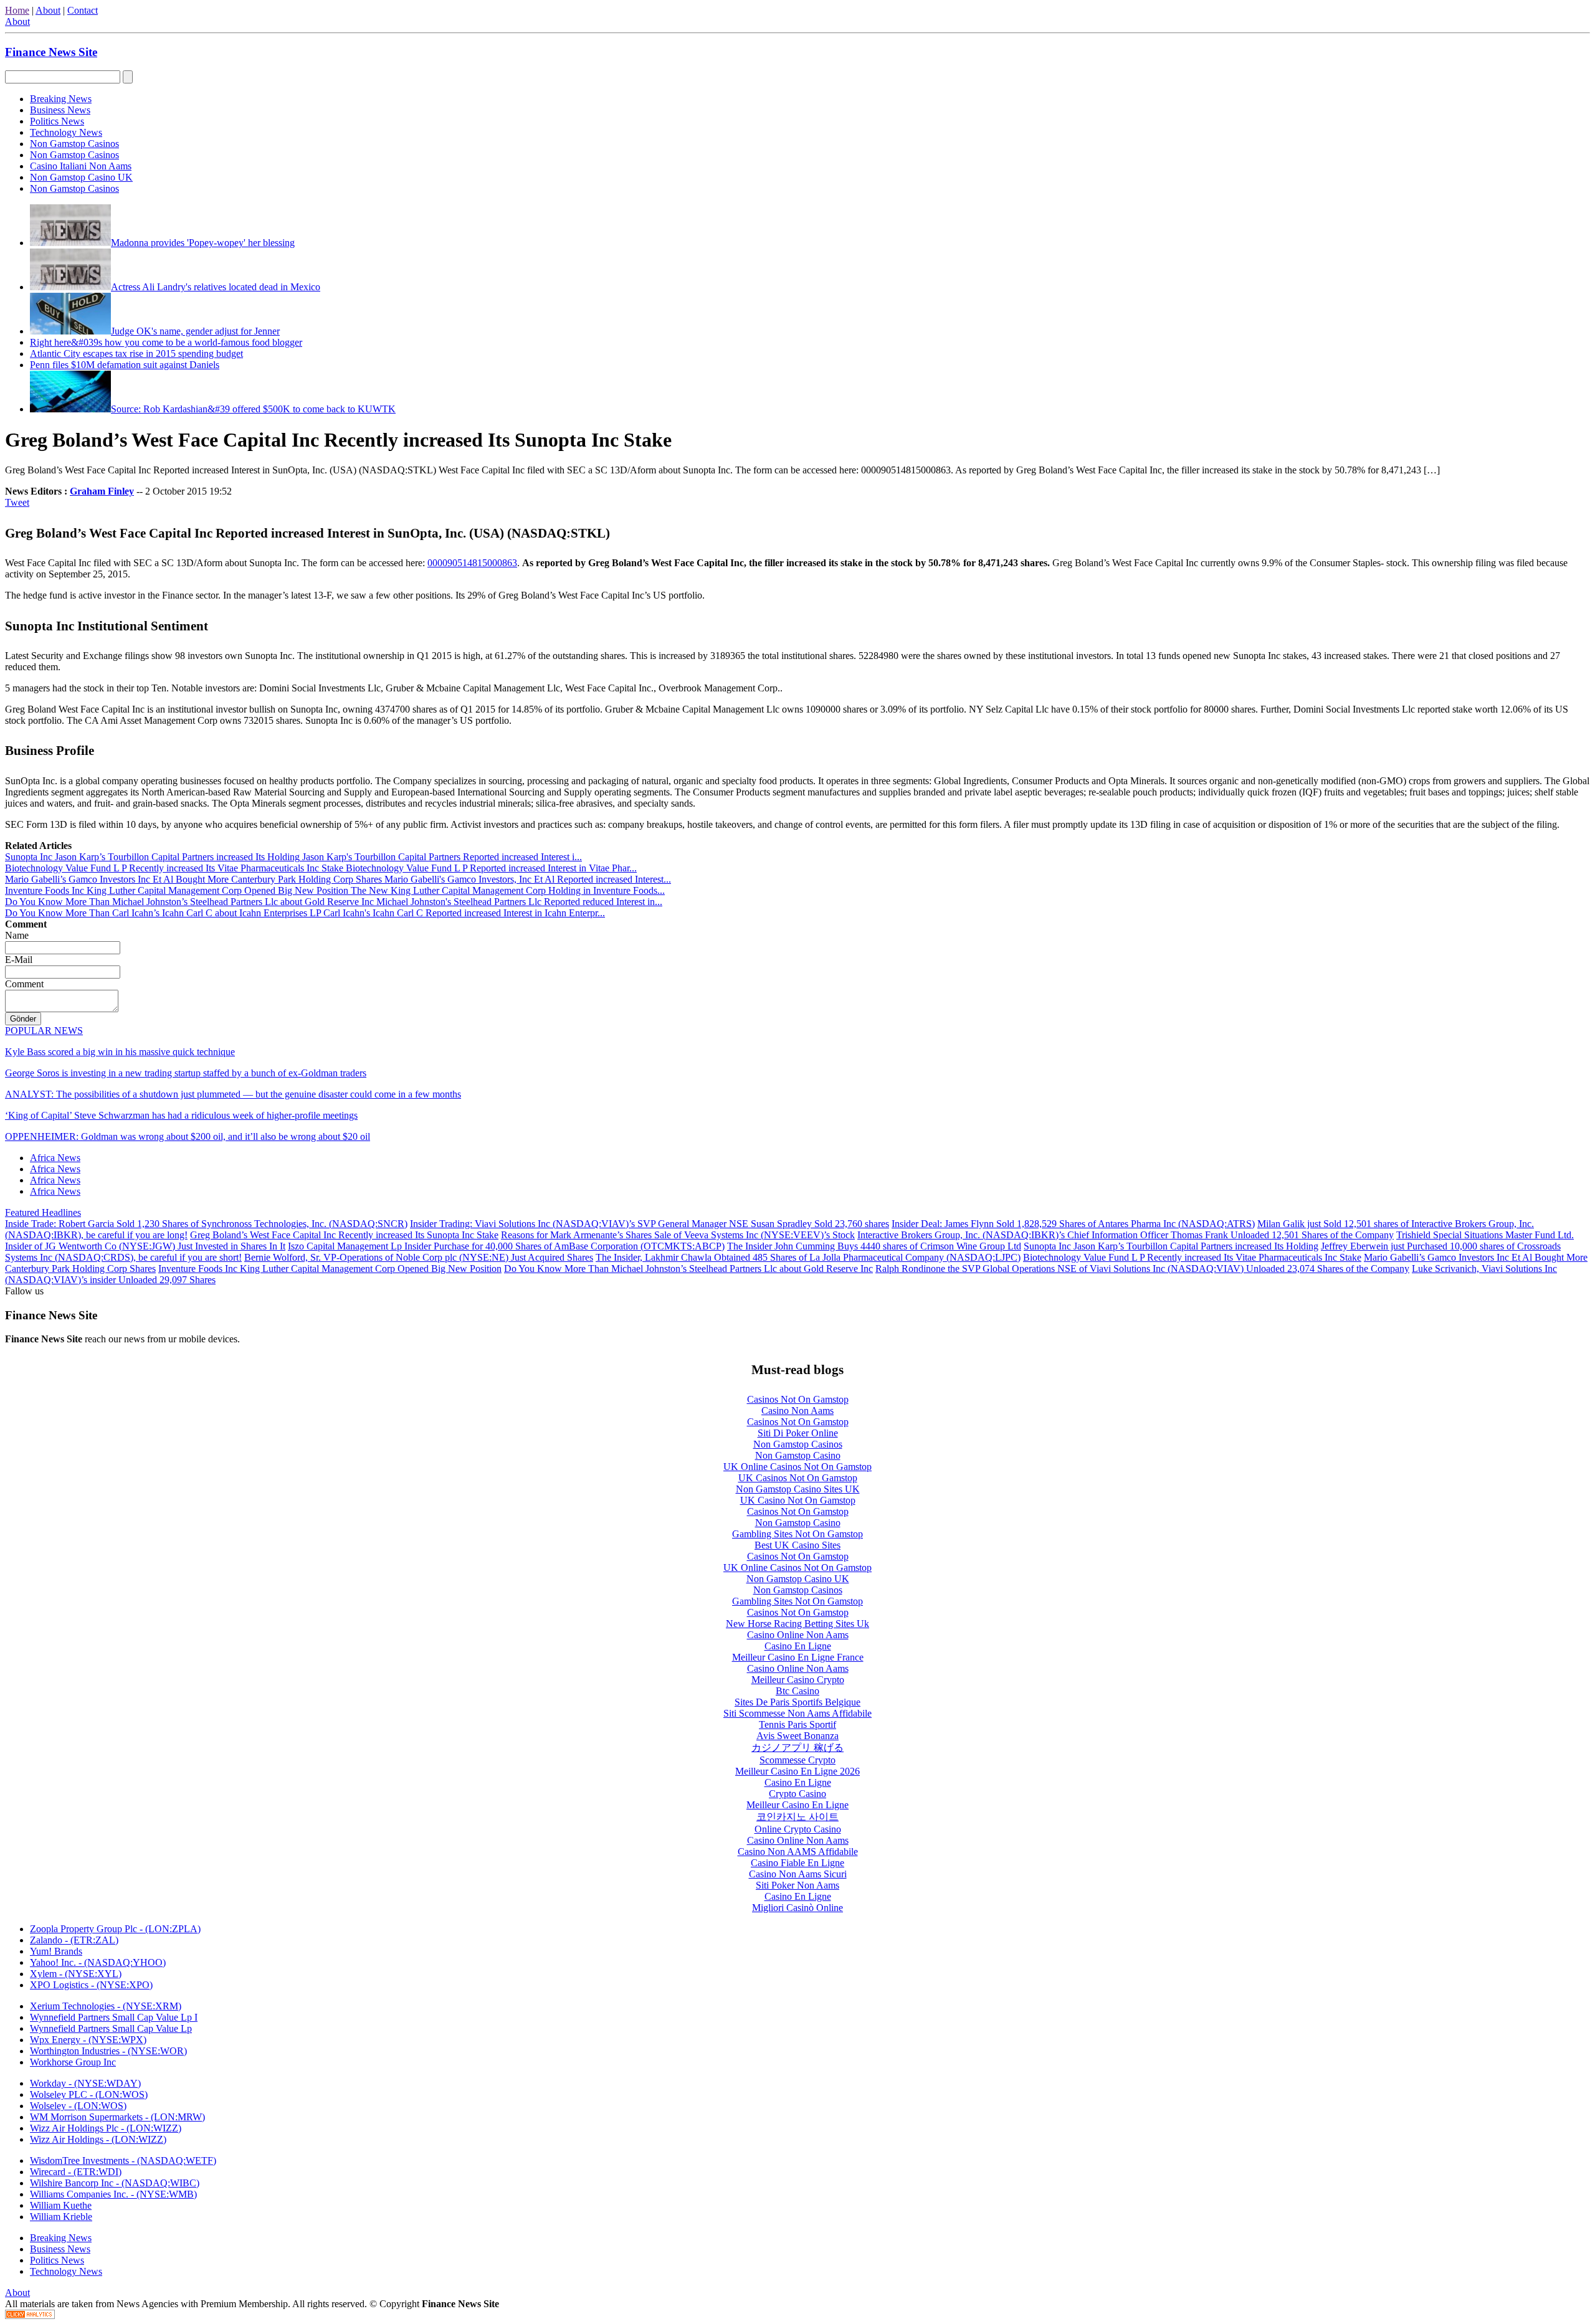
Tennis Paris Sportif (797, 1724)
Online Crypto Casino (798, 1829)
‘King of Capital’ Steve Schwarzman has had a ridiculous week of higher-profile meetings (181, 1115)
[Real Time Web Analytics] (30, 2316)
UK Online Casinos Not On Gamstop (797, 1467)
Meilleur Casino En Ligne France (798, 1657)
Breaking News (61, 99)
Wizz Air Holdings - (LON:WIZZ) (98, 2139)
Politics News (57, 121)
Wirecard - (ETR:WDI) (76, 2172)
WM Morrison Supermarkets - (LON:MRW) (117, 2117)
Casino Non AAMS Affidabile (798, 1852)
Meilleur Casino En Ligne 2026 (797, 1771)
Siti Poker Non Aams (797, 1885)
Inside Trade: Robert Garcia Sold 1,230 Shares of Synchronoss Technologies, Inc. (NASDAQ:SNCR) (206, 1224)
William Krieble (61, 2217)
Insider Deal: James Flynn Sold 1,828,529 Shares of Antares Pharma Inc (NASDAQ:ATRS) (1073, 1224)
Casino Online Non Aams (798, 1635)
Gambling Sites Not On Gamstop (797, 1534)
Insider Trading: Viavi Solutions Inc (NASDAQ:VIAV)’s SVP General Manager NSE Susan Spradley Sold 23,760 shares (650, 1224)
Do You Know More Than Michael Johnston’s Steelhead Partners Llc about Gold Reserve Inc (688, 1269)
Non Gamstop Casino (798, 1455)
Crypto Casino (797, 1794)
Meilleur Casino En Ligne (797, 1805)
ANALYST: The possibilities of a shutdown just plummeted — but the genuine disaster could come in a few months (233, 1094)
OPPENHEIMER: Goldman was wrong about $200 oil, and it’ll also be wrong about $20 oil (188, 1136)
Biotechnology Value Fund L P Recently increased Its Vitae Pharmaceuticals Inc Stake (1192, 1257)
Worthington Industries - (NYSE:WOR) (108, 2051)
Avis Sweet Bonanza (797, 1736)
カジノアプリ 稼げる (797, 1748)
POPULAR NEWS (44, 1031)
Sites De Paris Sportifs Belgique (797, 1702)
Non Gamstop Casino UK (81, 177)
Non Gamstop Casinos (74, 144)
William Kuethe (61, 2205)
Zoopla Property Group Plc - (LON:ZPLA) (115, 1929)
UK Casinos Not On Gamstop (798, 1478)
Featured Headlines (43, 1212)
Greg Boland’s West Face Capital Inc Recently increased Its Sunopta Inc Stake (344, 1235)
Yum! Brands (56, 1951)
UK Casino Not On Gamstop (798, 1500)
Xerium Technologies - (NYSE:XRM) (106, 2006)
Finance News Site (51, 52)
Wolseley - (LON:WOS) (78, 2106)
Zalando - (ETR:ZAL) (74, 1940)
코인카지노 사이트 (797, 1817)
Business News (60, 110)
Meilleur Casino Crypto (798, 1680)
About (48, 10)
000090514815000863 (472, 563)
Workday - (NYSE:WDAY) (85, 2083)
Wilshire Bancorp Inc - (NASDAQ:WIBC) (115, 2183)
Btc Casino (797, 1691)
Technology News (66, 132)
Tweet (17, 502)
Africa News (55, 1158)
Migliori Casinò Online (797, 1908)
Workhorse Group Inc (73, 2062)
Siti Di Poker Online (798, 1433)
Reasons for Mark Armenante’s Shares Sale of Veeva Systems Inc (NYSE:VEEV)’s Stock (678, 1235)
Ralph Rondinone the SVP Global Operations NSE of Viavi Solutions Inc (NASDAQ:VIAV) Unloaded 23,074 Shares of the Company (1142, 1269)
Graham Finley (102, 491)
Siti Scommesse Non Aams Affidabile (797, 1713)
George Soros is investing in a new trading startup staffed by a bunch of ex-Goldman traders (186, 1073)
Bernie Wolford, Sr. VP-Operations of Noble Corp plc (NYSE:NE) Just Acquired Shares (419, 1257)
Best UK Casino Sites (797, 1545)
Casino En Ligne (798, 1646)
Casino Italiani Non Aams (81, 166)
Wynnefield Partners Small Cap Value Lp (111, 2028)
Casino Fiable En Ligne (797, 1863)
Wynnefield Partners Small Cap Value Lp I (114, 2017)
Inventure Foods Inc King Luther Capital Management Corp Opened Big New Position (330, 1269)
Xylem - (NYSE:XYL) (76, 1974)
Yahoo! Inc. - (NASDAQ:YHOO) (98, 1962)
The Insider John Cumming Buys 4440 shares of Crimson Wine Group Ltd (874, 1246)
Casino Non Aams (797, 1411)
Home (17, 10)
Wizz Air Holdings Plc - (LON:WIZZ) (106, 2128)
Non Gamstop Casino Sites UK (798, 1489)
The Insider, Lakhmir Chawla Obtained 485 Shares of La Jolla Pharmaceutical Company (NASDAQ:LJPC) (808, 1257)
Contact (83, 10)
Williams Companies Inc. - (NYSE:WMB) (113, 2194)
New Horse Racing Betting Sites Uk (797, 1624)
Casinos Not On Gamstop (798, 1399)
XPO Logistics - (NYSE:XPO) (91, 1985)
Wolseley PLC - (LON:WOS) (89, 2094)
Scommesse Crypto (797, 1760)
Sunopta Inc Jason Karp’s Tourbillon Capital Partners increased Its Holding (1171, 1246)
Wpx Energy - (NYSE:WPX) (88, 2040)
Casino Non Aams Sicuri (798, 1874)
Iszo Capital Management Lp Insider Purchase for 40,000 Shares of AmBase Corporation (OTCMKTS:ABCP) (506, 1246)
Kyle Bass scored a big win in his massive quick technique (120, 1052)
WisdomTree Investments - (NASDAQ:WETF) (123, 2160)
